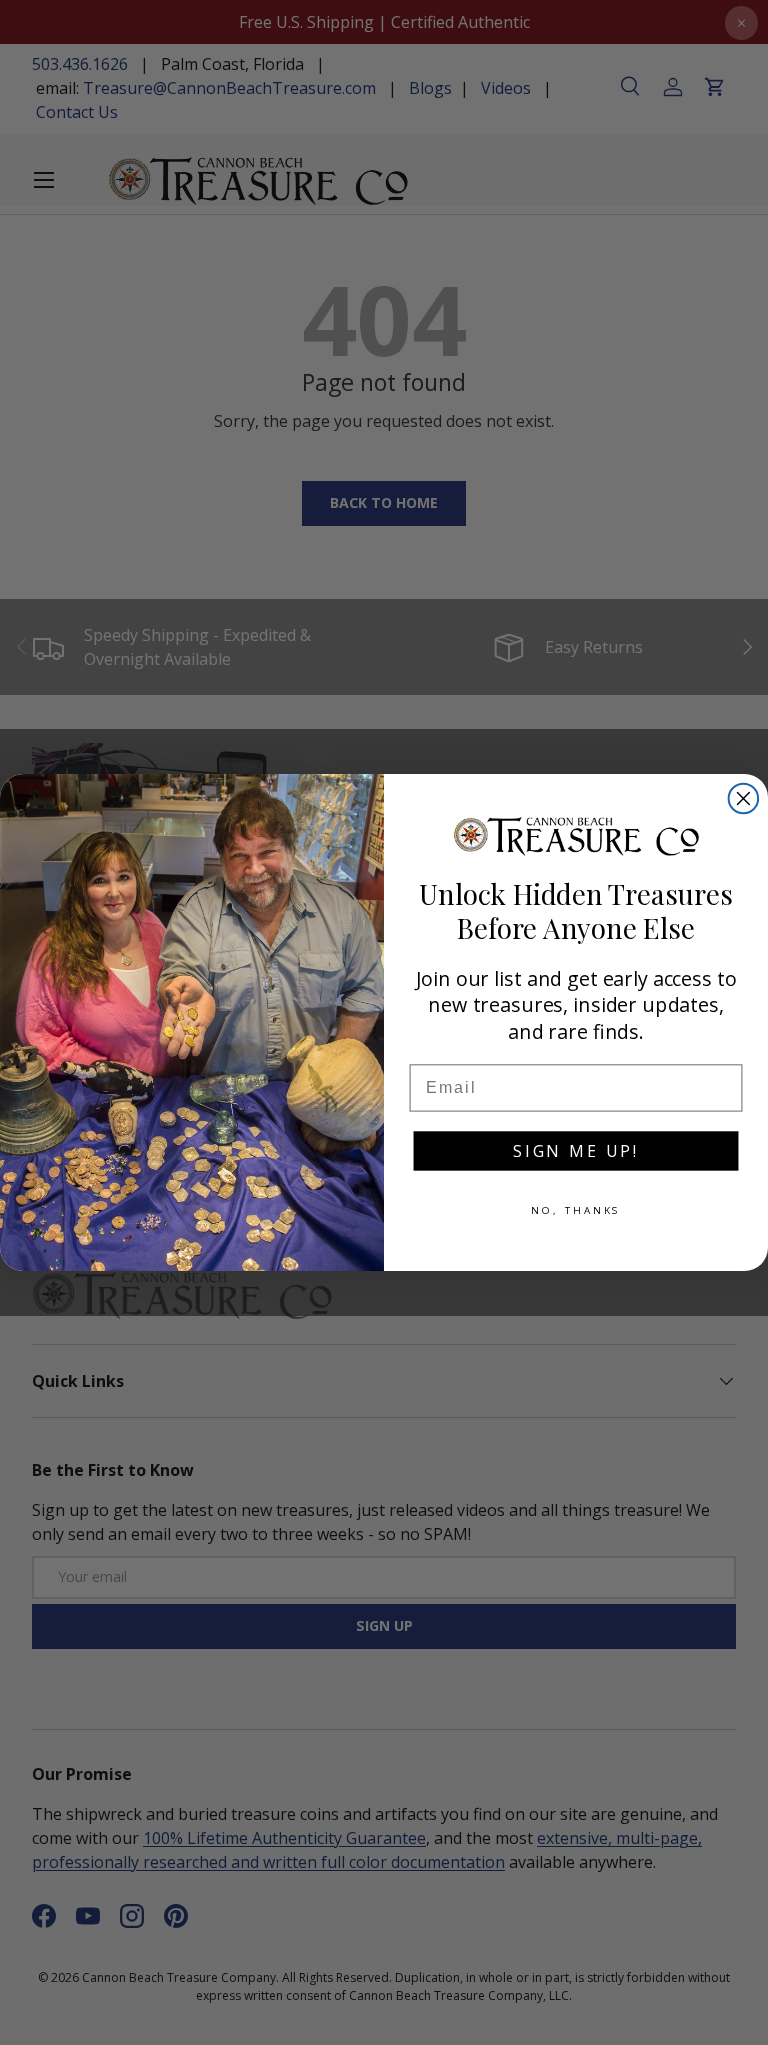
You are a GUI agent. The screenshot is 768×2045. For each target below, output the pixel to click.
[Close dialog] (744, 799)
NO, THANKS (576, 1210)
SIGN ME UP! (576, 1151)
